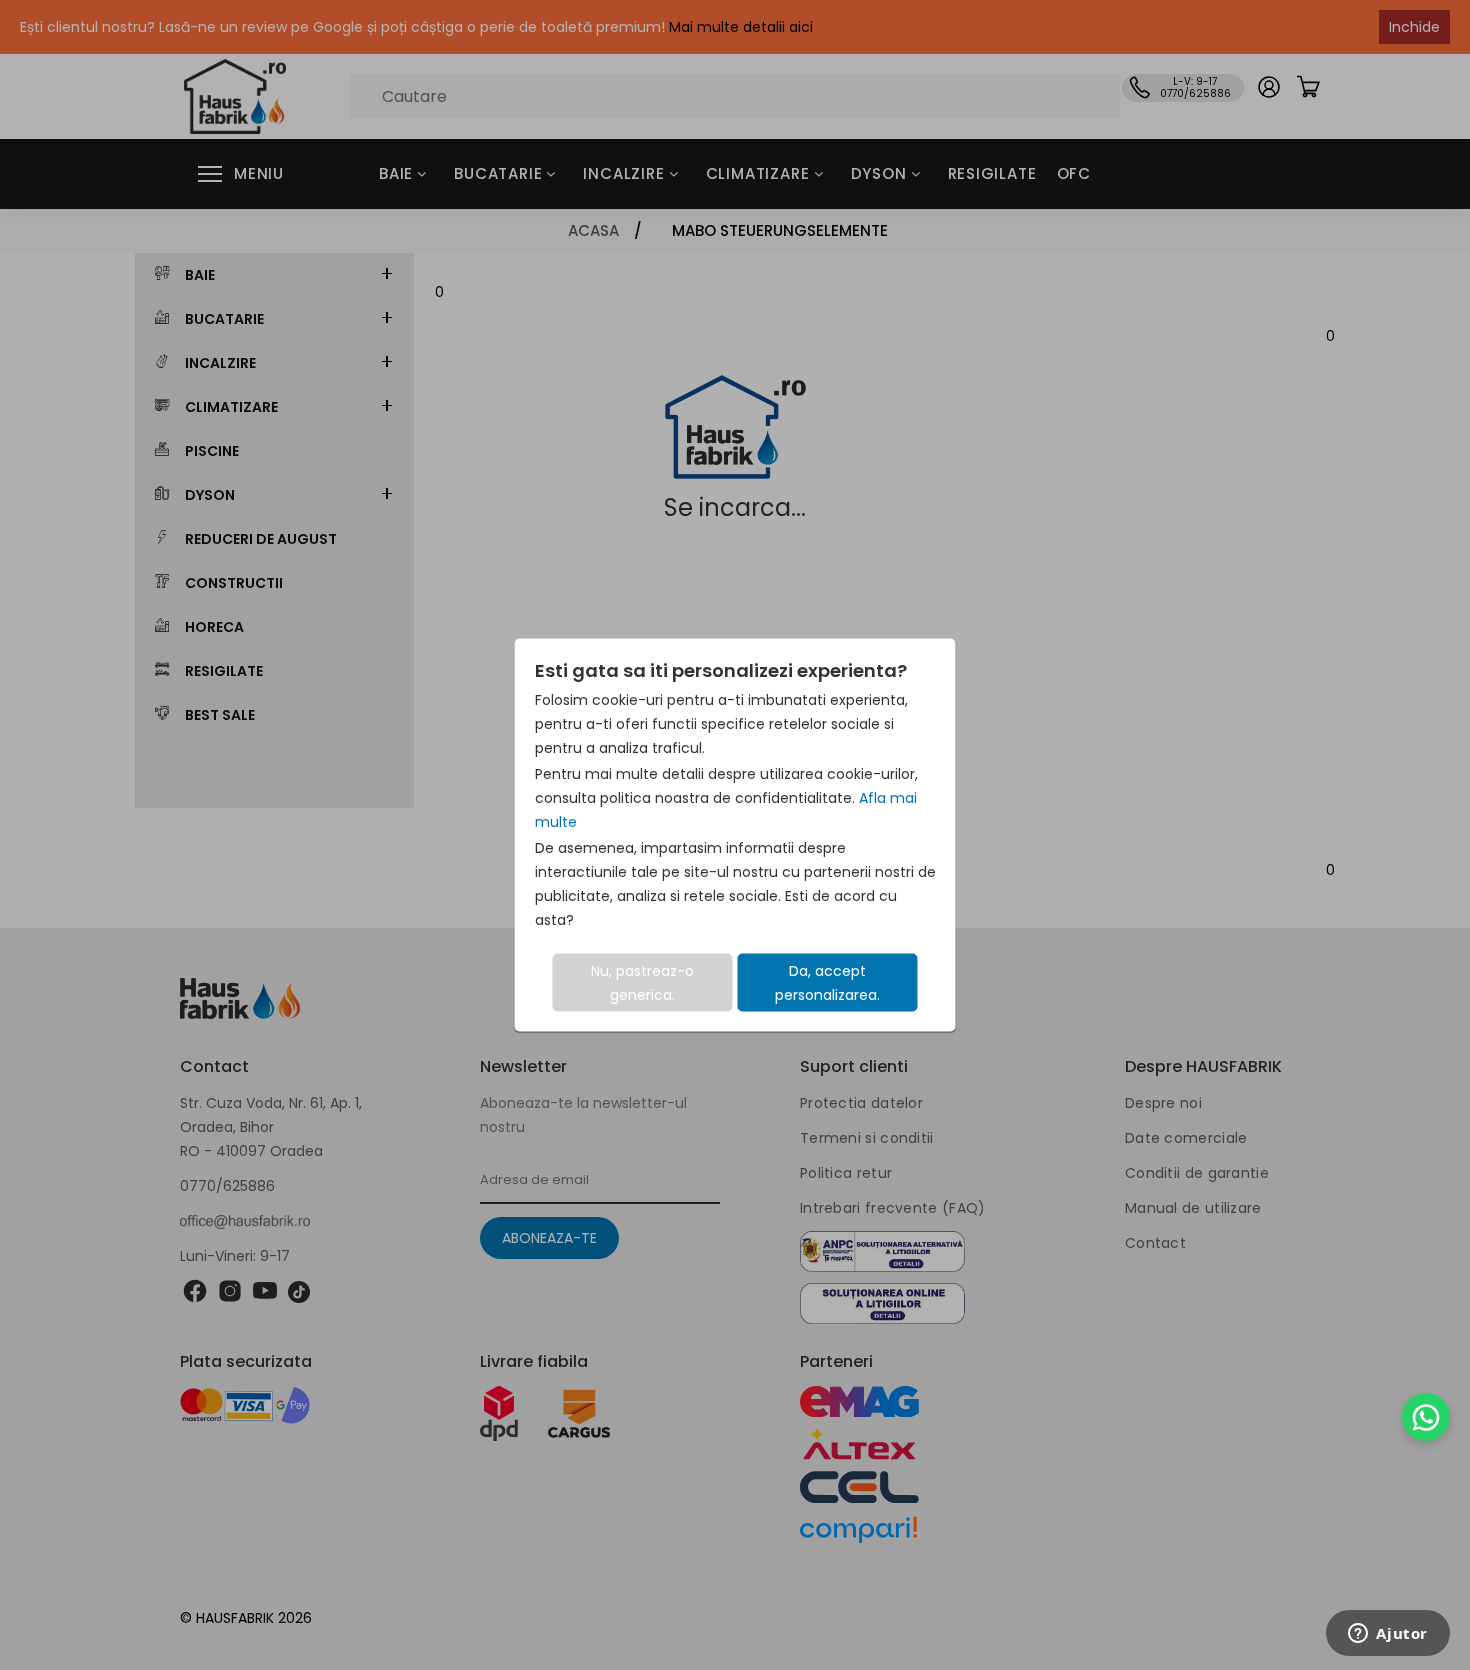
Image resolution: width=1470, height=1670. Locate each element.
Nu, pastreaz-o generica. (642, 983)
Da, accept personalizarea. (827, 983)
